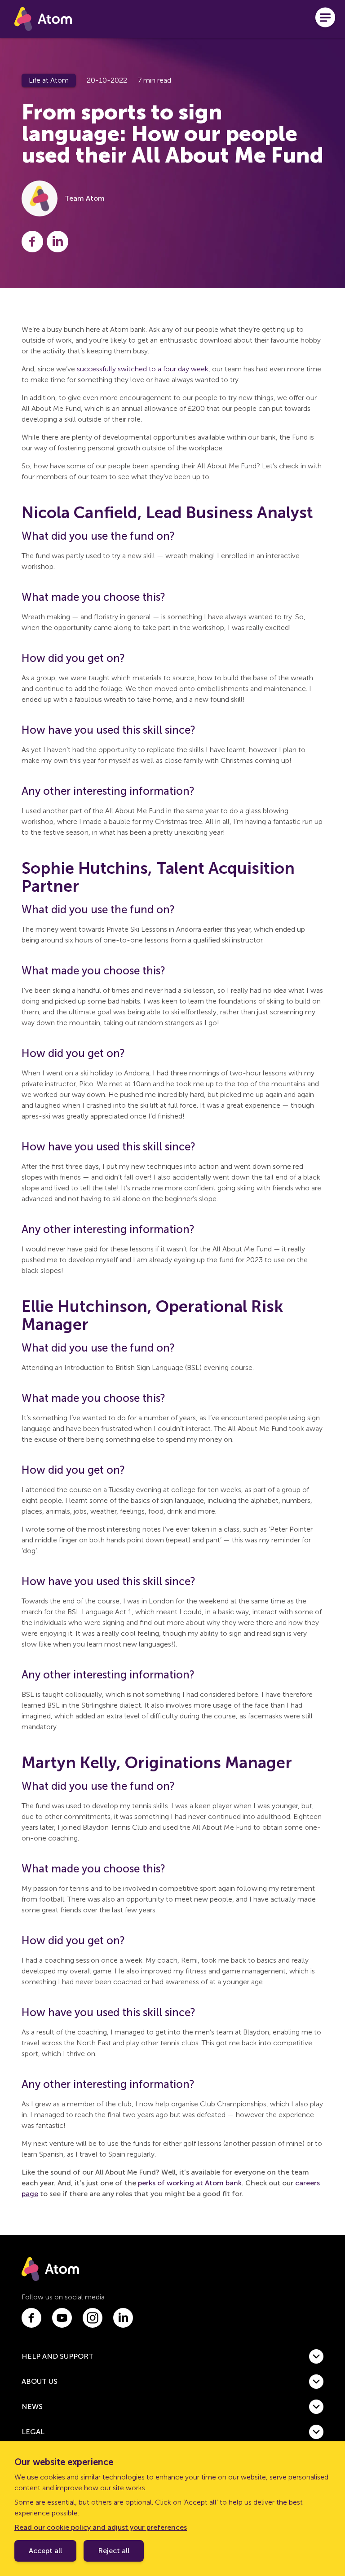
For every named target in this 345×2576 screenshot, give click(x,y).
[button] (172, 2356)
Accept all (45, 2551)
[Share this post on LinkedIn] (57, 242)
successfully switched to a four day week (143, 369)
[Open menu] (325, 19)
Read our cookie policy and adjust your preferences (101, 2527)
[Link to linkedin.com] (123, 2318)
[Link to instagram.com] (93, 2318)
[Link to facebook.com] (31, 2318)
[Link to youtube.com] (62, 2318)
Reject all (114, 2551)
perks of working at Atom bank (190, 2183)
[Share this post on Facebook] (32, 242)
